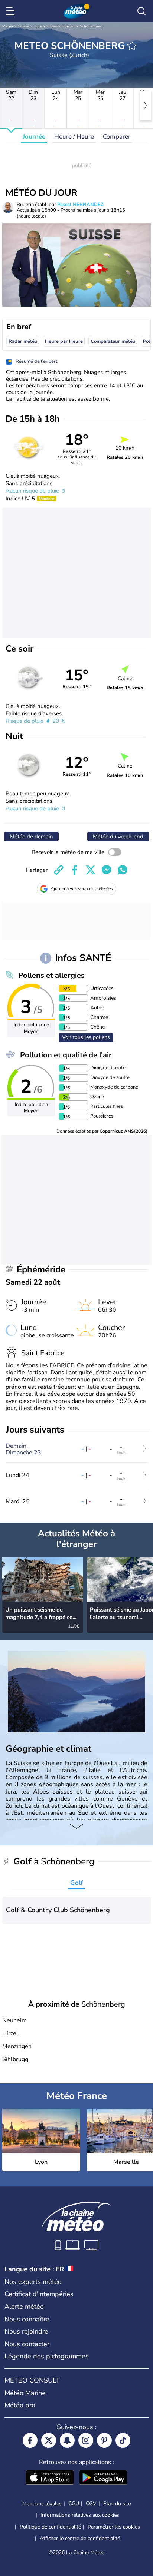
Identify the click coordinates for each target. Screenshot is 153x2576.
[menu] (12, 11)
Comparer (117, 137)
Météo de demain (31, 837)
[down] (76, 1827)
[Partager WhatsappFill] (123, 870)
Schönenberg (91, 26)
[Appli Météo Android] (103, 2478)
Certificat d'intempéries (39, 2294)
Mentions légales (42, 2504)
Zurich (40, 26)
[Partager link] (59, 870)
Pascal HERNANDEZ (80, 205)
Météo (8, 26)
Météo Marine (25, 2393)
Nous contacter (27, 2344)
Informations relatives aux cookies (80, 2515)
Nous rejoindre (26, 2331)
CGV (91, 2504)
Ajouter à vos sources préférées (82, 888)
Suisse (24, 26)
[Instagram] (86, 2440)
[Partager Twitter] (91, 870)
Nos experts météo (33, 2282)
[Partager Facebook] (75, 870)
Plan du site (117, 2504)
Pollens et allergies (51, 975)
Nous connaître (27, 2319)
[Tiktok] (123, 2440)
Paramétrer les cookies (114, 2527)
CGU (74, 2504)
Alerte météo (24, 2307)
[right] (146, 106)
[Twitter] (49, 2440)
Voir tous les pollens (86, 1037)
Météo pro (20, 2405)
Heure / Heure (74, 137)
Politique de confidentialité (50, 2527)
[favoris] (132, 46)
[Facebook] (30, 2440)
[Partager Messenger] (107, 870)
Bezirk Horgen (62, 26)
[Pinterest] (104, 2440)
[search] (141, 11)
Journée (34, 137)
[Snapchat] (67, 2440)
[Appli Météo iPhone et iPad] (50, 2478)
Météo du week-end (118, 837)
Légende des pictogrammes (47, 2356)
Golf (76, 1883)
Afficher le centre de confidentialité (80, 2539)
